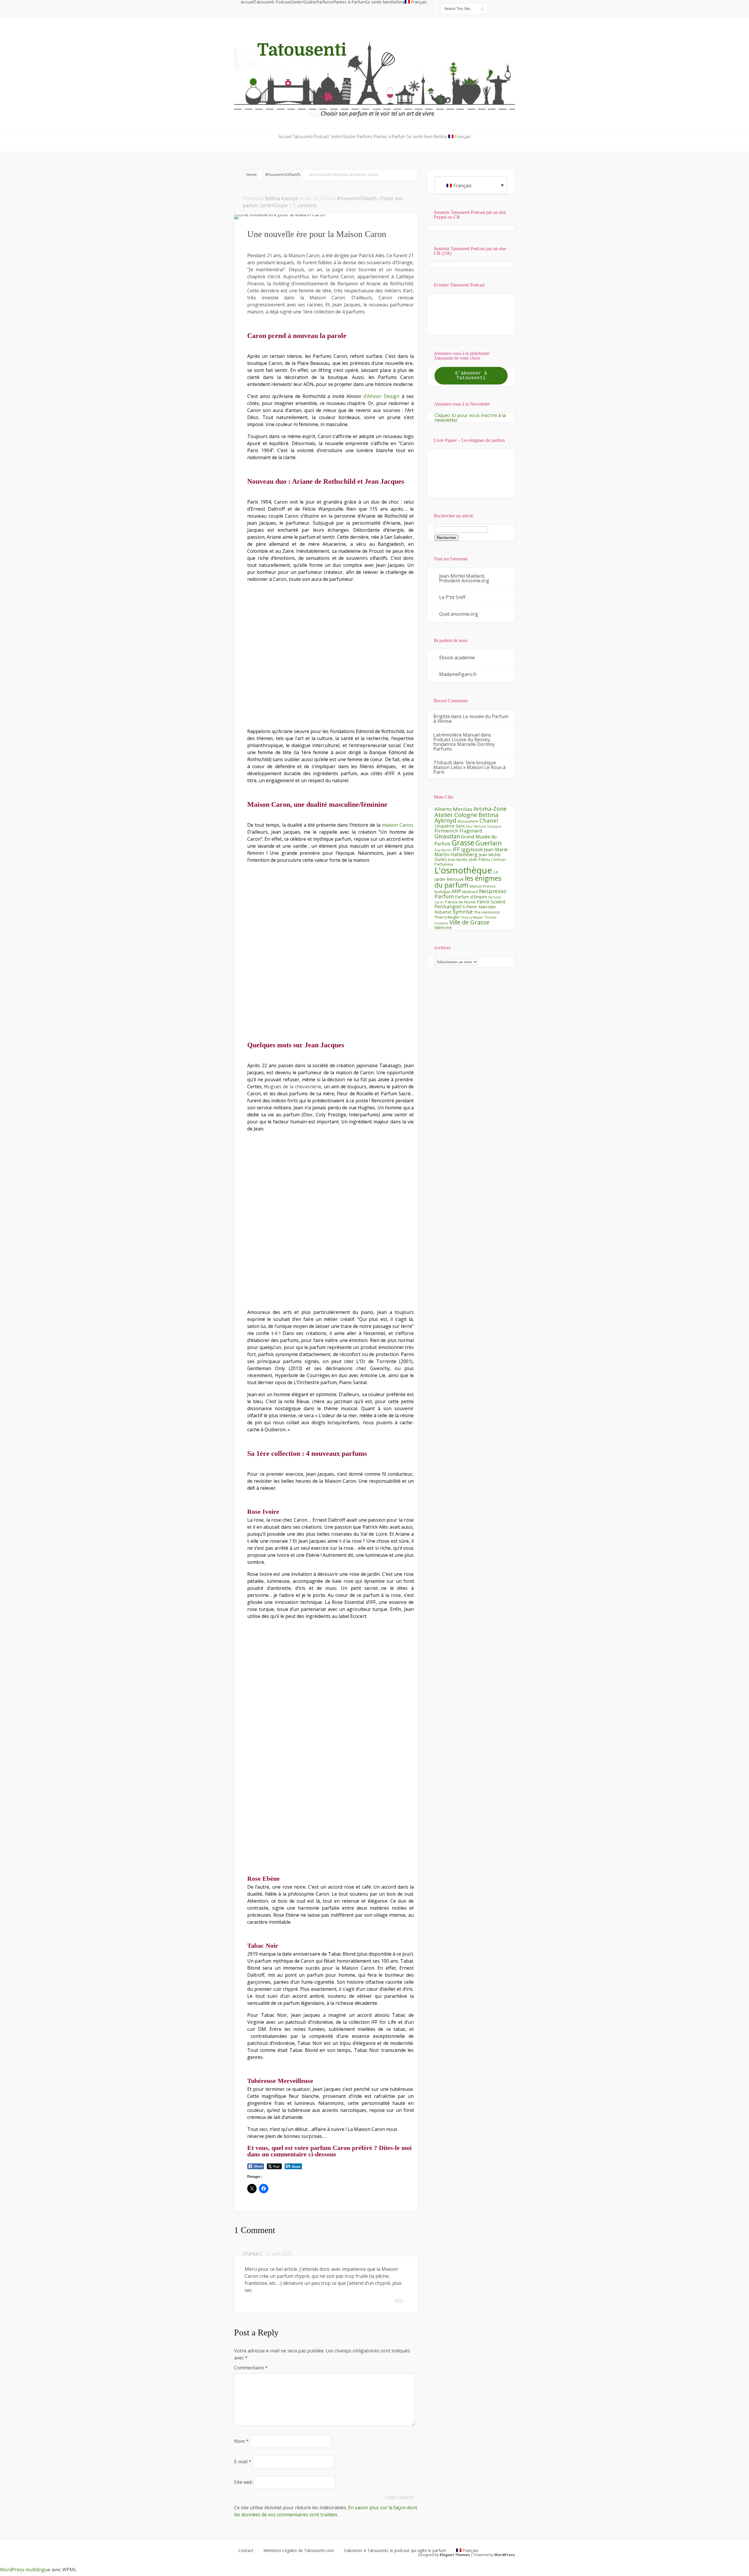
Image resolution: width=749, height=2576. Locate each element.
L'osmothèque (463, 870)
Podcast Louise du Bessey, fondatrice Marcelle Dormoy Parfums (464, 744)
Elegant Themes (455, 2555)
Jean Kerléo (458, 859)
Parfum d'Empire (471, 897)
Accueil (247, 2)
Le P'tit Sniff (452, 597)
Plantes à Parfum (349, 2)
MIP (457, 891)
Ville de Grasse (469, 922)
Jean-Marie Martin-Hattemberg (471, 852)
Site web (243, 2482)
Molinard (470, 892)
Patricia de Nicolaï (460, 902)
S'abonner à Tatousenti (471, 376)
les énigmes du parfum (468, 882)
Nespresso (493, 891)
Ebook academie (457, 658)
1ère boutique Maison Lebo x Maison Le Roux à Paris (469, 767)
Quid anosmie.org (459, 614)
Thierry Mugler (447, 917)
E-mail (243, 2462)
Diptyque (494, 826)
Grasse (463, 842)
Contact (246, 2551)
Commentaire (251, 2368)
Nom (241, 2441)
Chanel (489, 820)
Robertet (443, 912)
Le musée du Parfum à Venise (471, 719)
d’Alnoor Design (381, 396)
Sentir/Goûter (304, 2)
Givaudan (447, 836)
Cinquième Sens (450, 826)
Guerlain (489, 843)
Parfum (444, 896)
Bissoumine (468, 821)
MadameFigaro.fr (458, 674)
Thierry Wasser (472, 917)
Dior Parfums (476, 826)
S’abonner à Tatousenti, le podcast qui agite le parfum (395, 2551)
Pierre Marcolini (481, 907)
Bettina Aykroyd (281, 198)
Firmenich (446, 831)
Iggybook (472, 849)
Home (252, 174)
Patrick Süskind (491, 902)
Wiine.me (443, 927)
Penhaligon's (450, 906)
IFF (456, 849)
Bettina (398, 2)
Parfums (325, 2)
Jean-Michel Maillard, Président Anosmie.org (464, 578)
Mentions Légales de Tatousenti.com (299, 2551)
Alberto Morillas (453, 809)
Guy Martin (443, 850)
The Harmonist (487, 912)
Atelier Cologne (456, 815)
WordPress (505, 2555)
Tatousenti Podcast (273, 2)
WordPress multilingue (25, 2570)
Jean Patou (479, 859)
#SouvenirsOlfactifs (283, 174)
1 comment (305, 205)
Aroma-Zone (490, 809)
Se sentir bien (378, 2)
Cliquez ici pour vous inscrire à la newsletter (470, 418)
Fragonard (471, 831)
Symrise (463, 911)
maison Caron (397, 825)
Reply (399, 2301)
